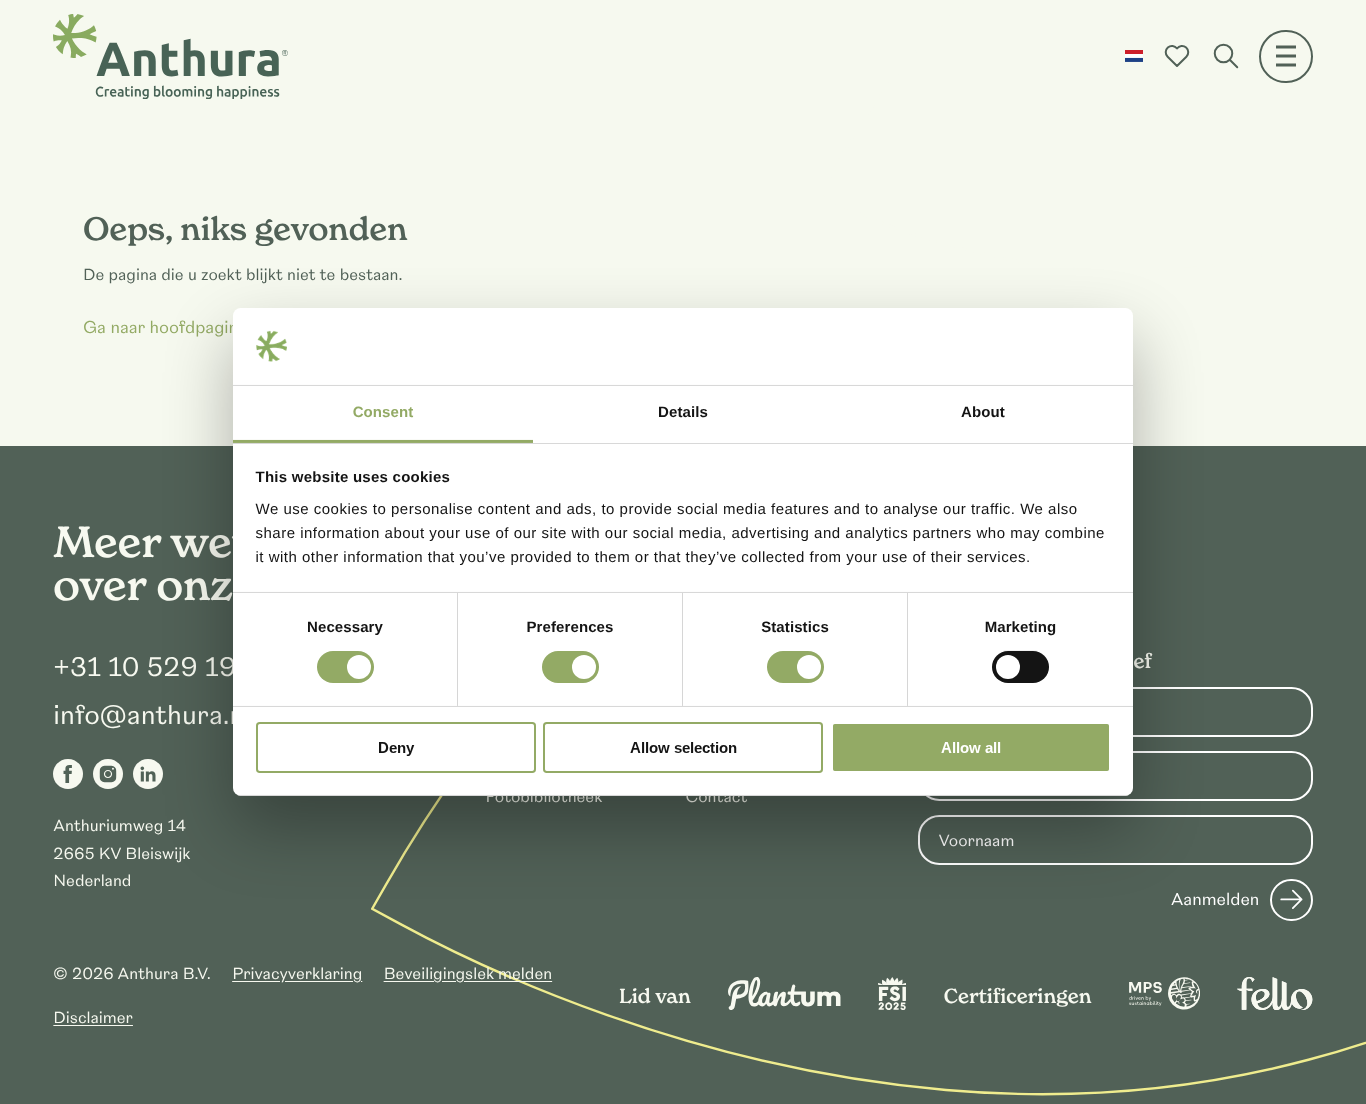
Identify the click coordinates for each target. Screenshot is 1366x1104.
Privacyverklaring (297, 974)
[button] (1134, 56)
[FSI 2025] (892, 1005)
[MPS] (1164, 1005)
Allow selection (683, 747)
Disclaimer (93, 1018)
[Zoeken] (1226, 56)
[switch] (570, 667)
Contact (717, 797)
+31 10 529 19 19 (164, 667)
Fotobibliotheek (544, 797)
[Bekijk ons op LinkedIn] (148, 774)
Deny (396, 747)
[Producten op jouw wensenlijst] (1177, 56)
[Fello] (1274, 1005)
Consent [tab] (383, 412)
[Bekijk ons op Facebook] (68, 774)
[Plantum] (784, 1005)
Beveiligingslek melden (468, 974)
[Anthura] (170, 56)
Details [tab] (683, 412)
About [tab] (983, 412)
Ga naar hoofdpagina (165, 327)
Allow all (971, 747)
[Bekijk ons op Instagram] (108, 774)
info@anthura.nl (152, 715)
